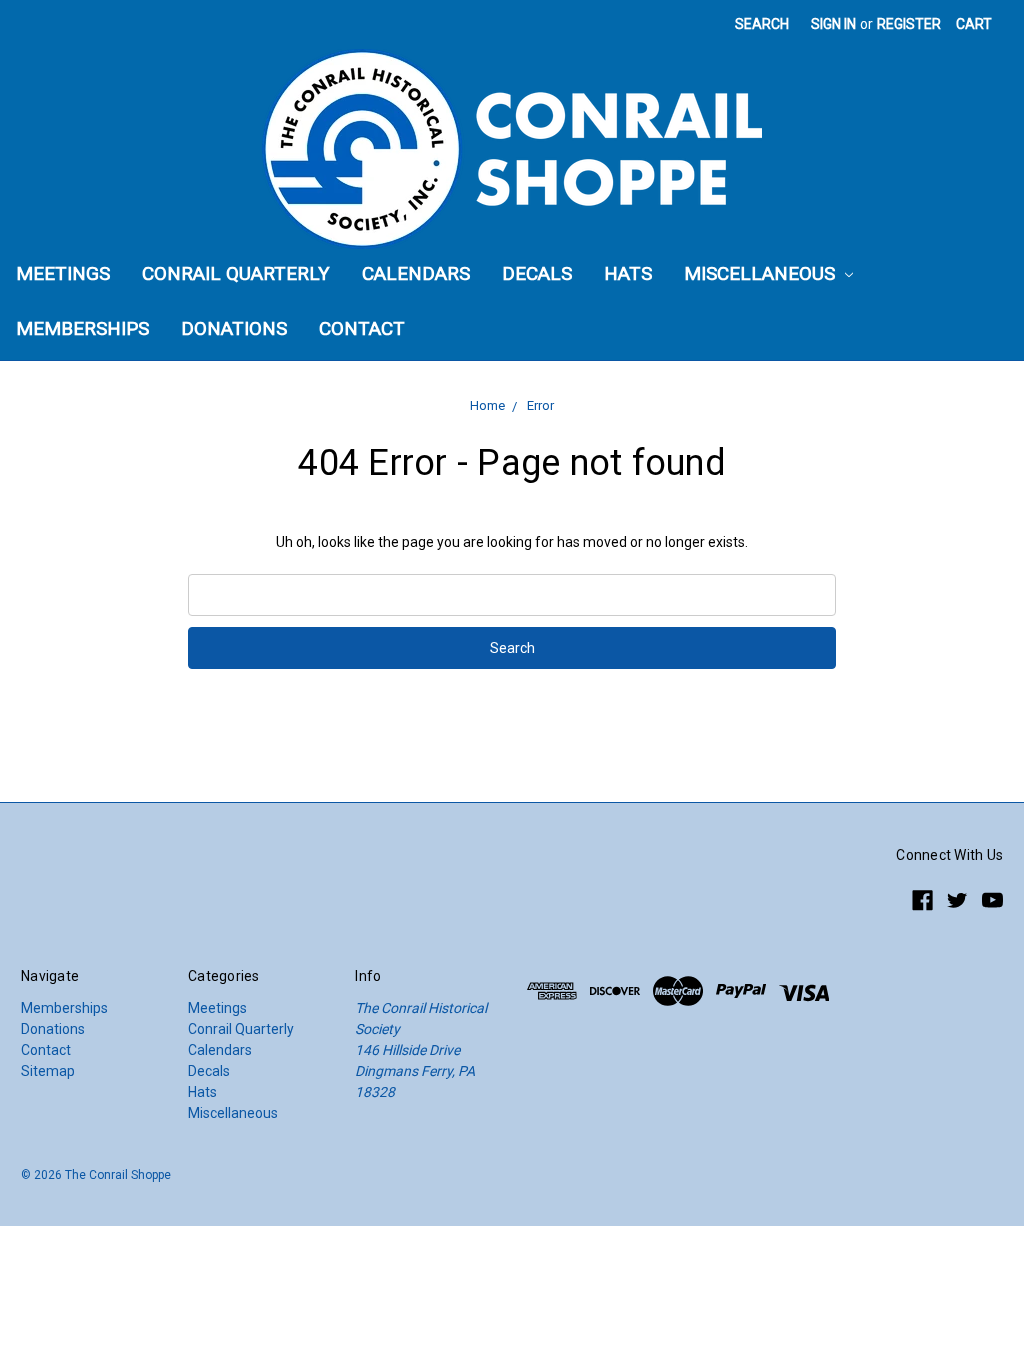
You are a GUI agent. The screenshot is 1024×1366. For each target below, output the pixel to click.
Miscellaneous (762, 273)
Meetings (63, 273)
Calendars (416, 273)
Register (909, 24)
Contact (362, 328)
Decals (537, 273)
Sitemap (48, 1071)
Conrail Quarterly (236, 273)
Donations (234, 328)
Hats (628, 273)
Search (762, 24)
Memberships (82, 328)
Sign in (833, 24)
